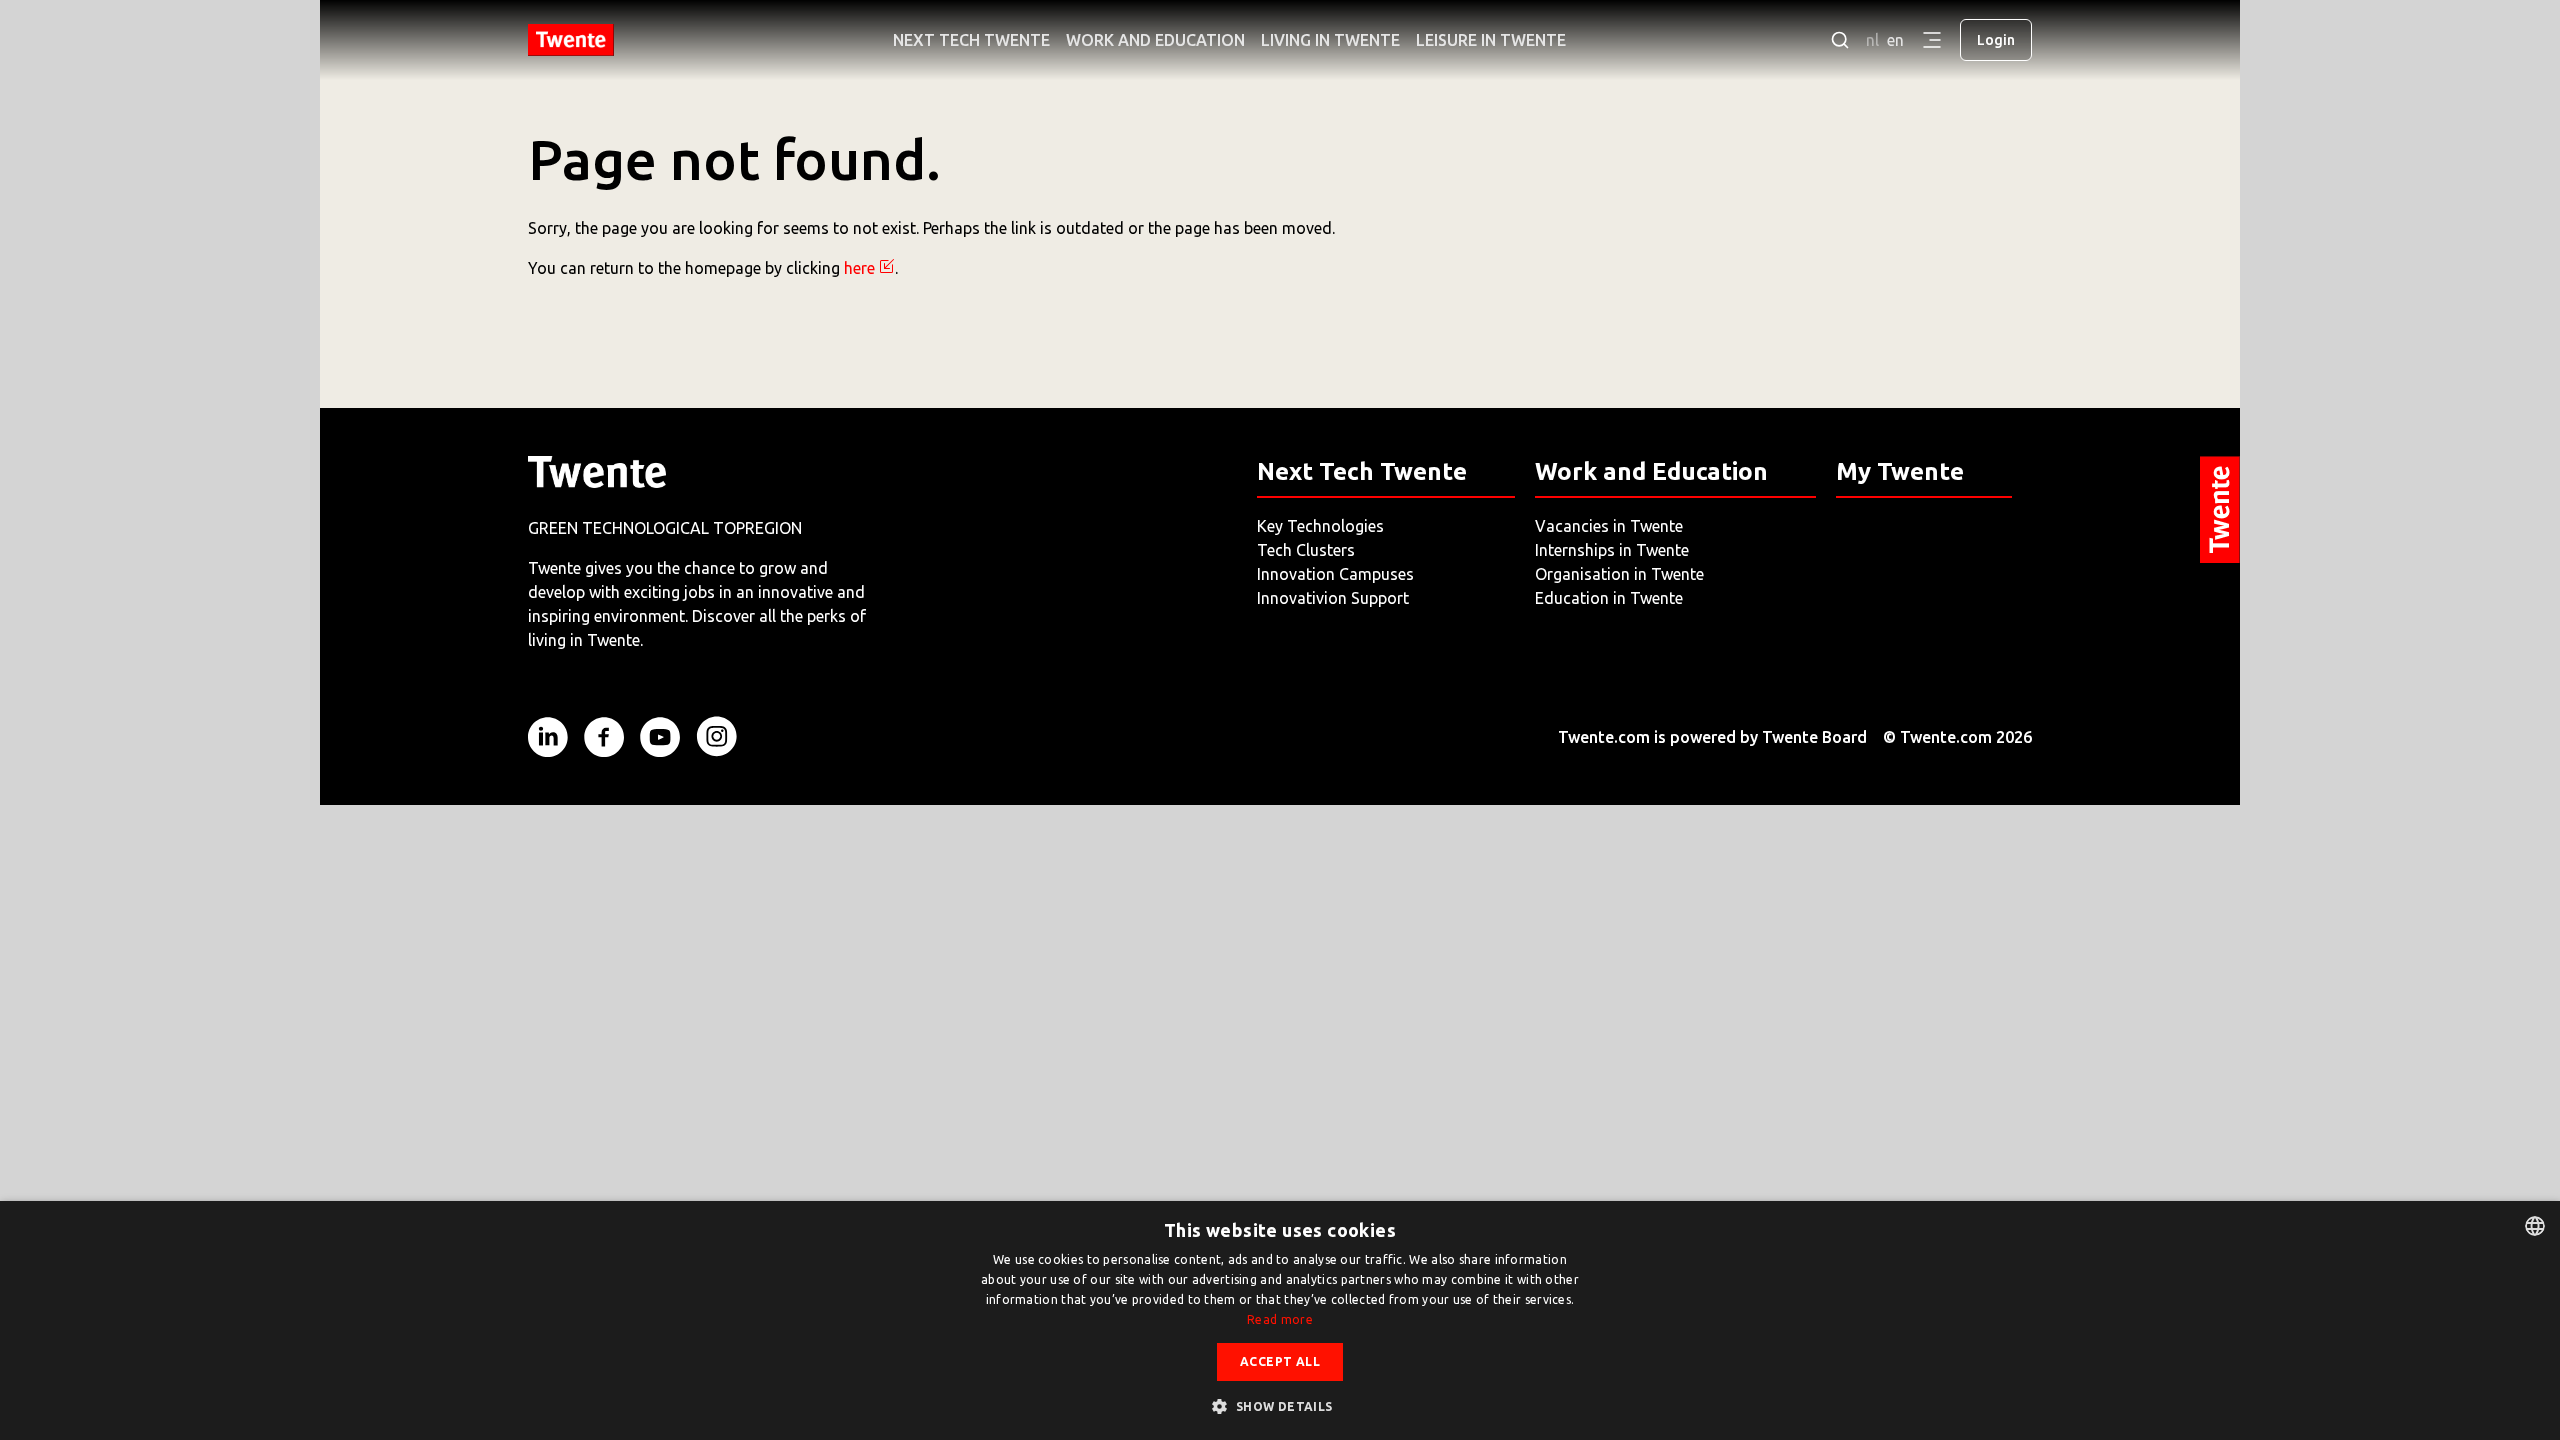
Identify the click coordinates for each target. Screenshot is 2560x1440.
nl (1872, 40)
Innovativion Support (1333, 598)
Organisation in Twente (1619, 574)
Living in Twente (1330, 40)
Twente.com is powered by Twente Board (1712, 737)
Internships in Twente (1612, 550)
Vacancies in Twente (1609, 526)
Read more (1280, 1319)
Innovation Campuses (1335, 574)
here (859, 268)
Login (1996, 40)
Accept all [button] (1280, 1361)
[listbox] (2535, 1226)
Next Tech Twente (971, 40)
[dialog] (1280, 1320)
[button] (1279, 1406)
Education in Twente (1609, 598)
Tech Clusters (1306, 550)
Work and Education (1155, 40)
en (1895, 40)
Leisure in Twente (1491, 40)
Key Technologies (1320, 526)
